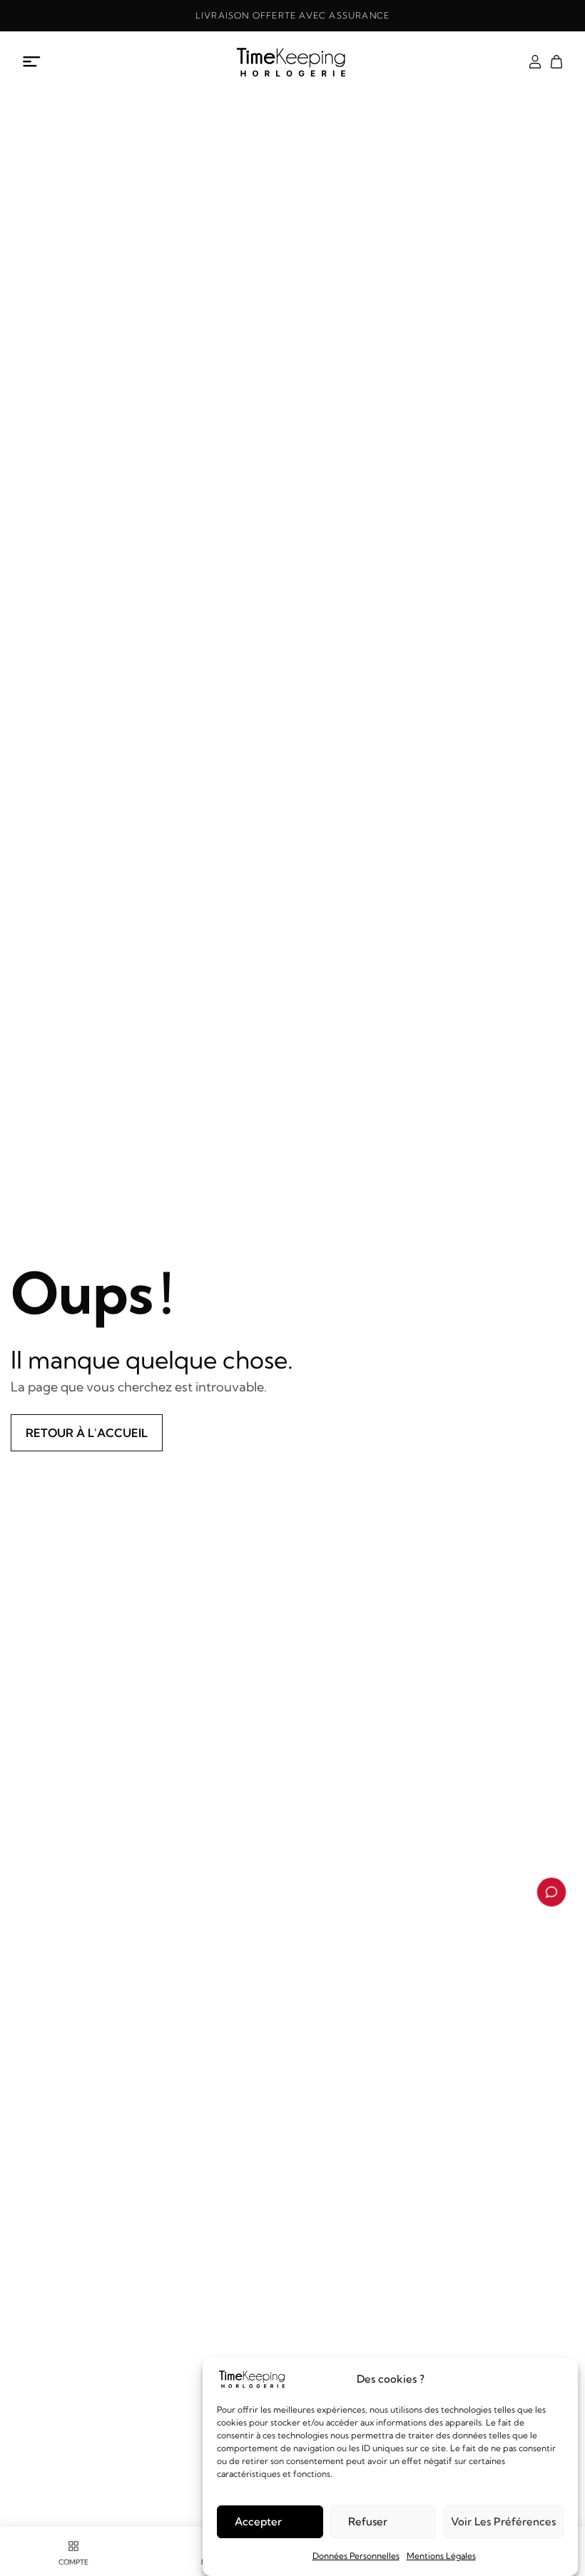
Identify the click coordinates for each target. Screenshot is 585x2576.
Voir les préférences (503, 2521)
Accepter (258, 2521)
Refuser (368, 2521)
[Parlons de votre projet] (551, 1892)
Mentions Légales (441, 2556)
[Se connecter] (535, 62)
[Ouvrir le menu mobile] (32, 62)
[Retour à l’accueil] (292, 62)
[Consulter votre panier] (556, 62)
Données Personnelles (356, 2556)
